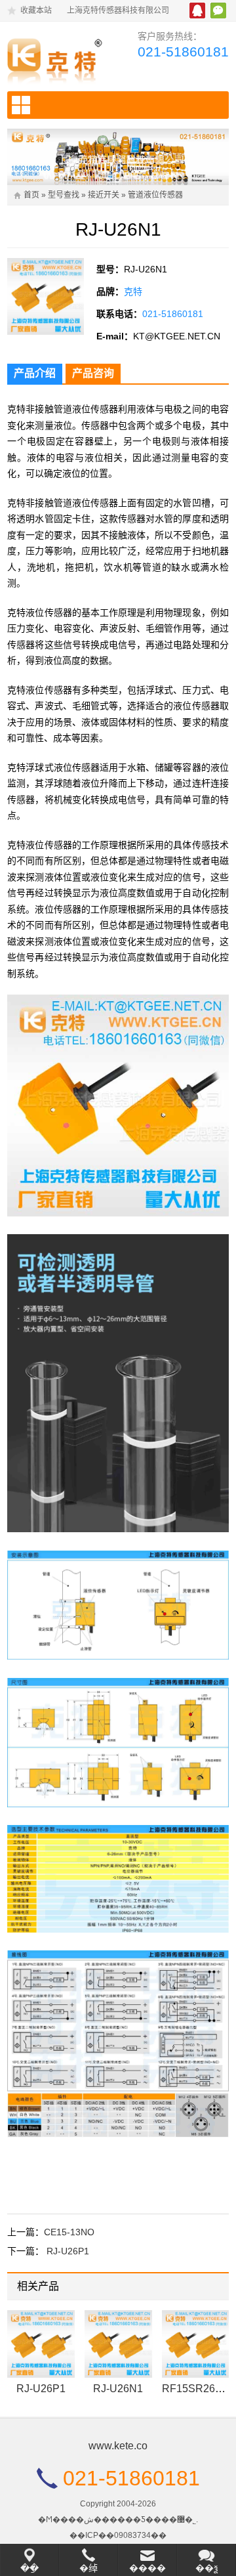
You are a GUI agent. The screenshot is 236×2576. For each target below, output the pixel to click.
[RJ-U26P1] (41, 2344)
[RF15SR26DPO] (196, 2344)
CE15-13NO (69, 2232)
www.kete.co (118, 2446)
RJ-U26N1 (118, 2389)
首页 (31, 195)
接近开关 (104, 195)
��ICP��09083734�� (118, 2535)
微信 (218, 11)
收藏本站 (36, 11)
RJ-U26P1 (68, 2251)
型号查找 (64, 195)
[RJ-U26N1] (118, 2344)
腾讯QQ (197, 11)
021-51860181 (183, 52)
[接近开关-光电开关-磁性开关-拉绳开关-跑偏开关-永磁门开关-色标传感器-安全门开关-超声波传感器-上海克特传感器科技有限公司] (58, 58)
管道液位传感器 (155, 195)
